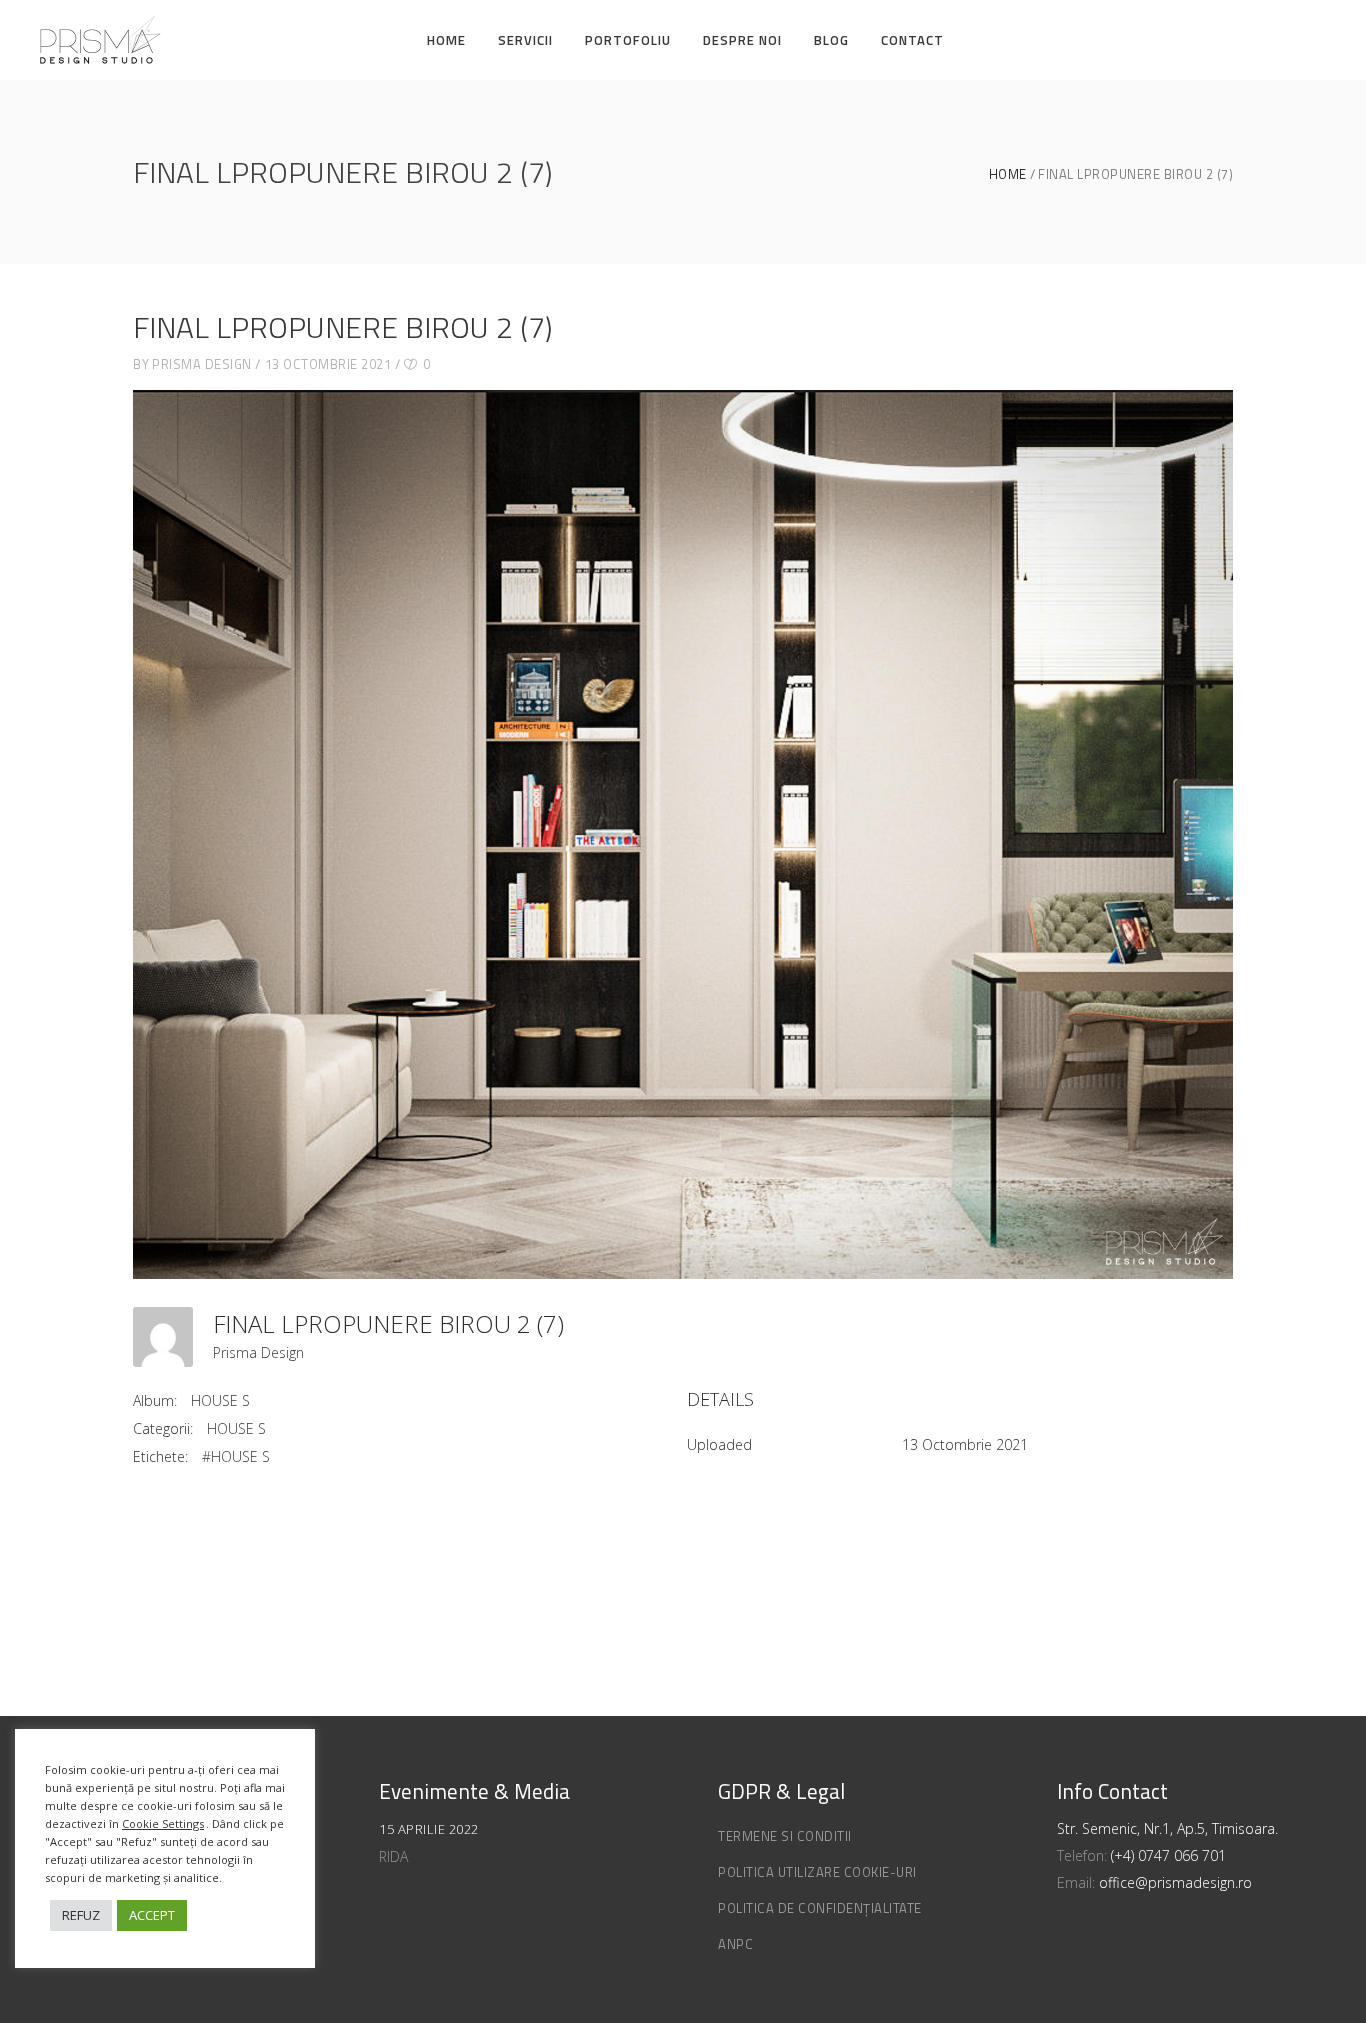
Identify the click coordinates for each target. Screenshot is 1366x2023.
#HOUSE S (236, 1456)
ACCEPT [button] (152, 1915)
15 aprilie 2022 (429, 1829)
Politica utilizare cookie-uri (817, 1872)
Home (1008, 174)
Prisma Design (202, 364)
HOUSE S (220, 1400)
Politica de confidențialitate (820, 1908)
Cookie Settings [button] (163, 1823)
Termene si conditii (785, 1836)
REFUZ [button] (81, 1915)
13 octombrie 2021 (328, 364)
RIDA (393, 1856)
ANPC (735, 1944)
